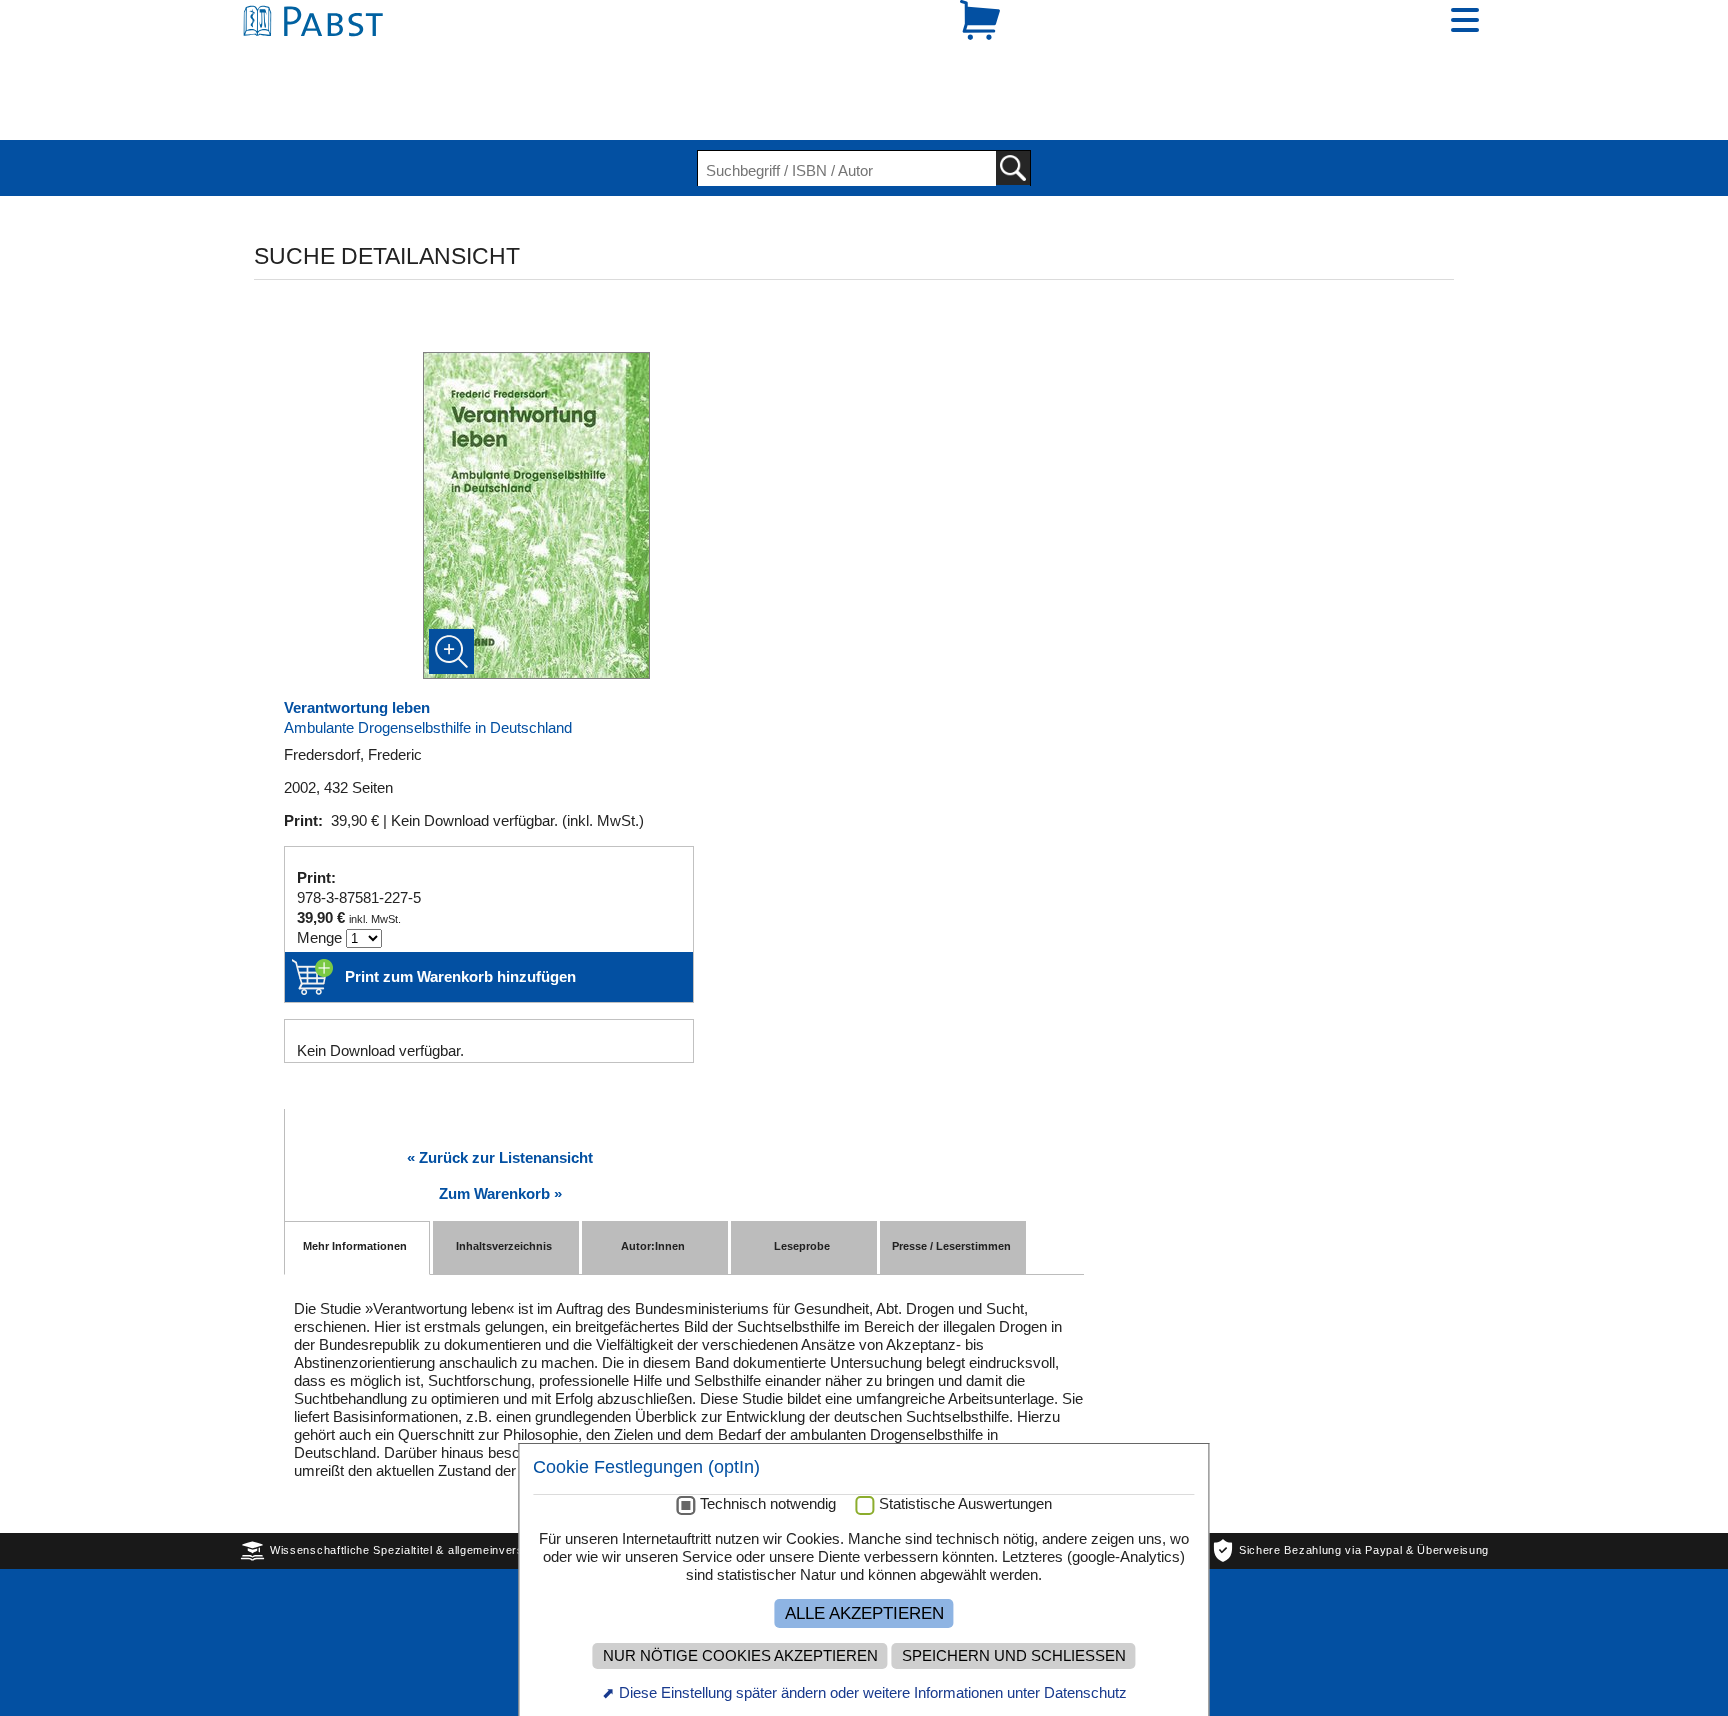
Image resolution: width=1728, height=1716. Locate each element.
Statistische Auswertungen (965, 1504)
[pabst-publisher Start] (319, 57)
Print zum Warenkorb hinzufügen (460, 907)
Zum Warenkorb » (500, 1124)
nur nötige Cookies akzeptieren (740, 1656)
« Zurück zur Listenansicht (500, 1088)
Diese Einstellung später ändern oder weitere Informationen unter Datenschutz (873, 1692)
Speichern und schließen (1014, 1656)
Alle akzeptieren (864, 1613)
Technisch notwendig (768, 1504)
